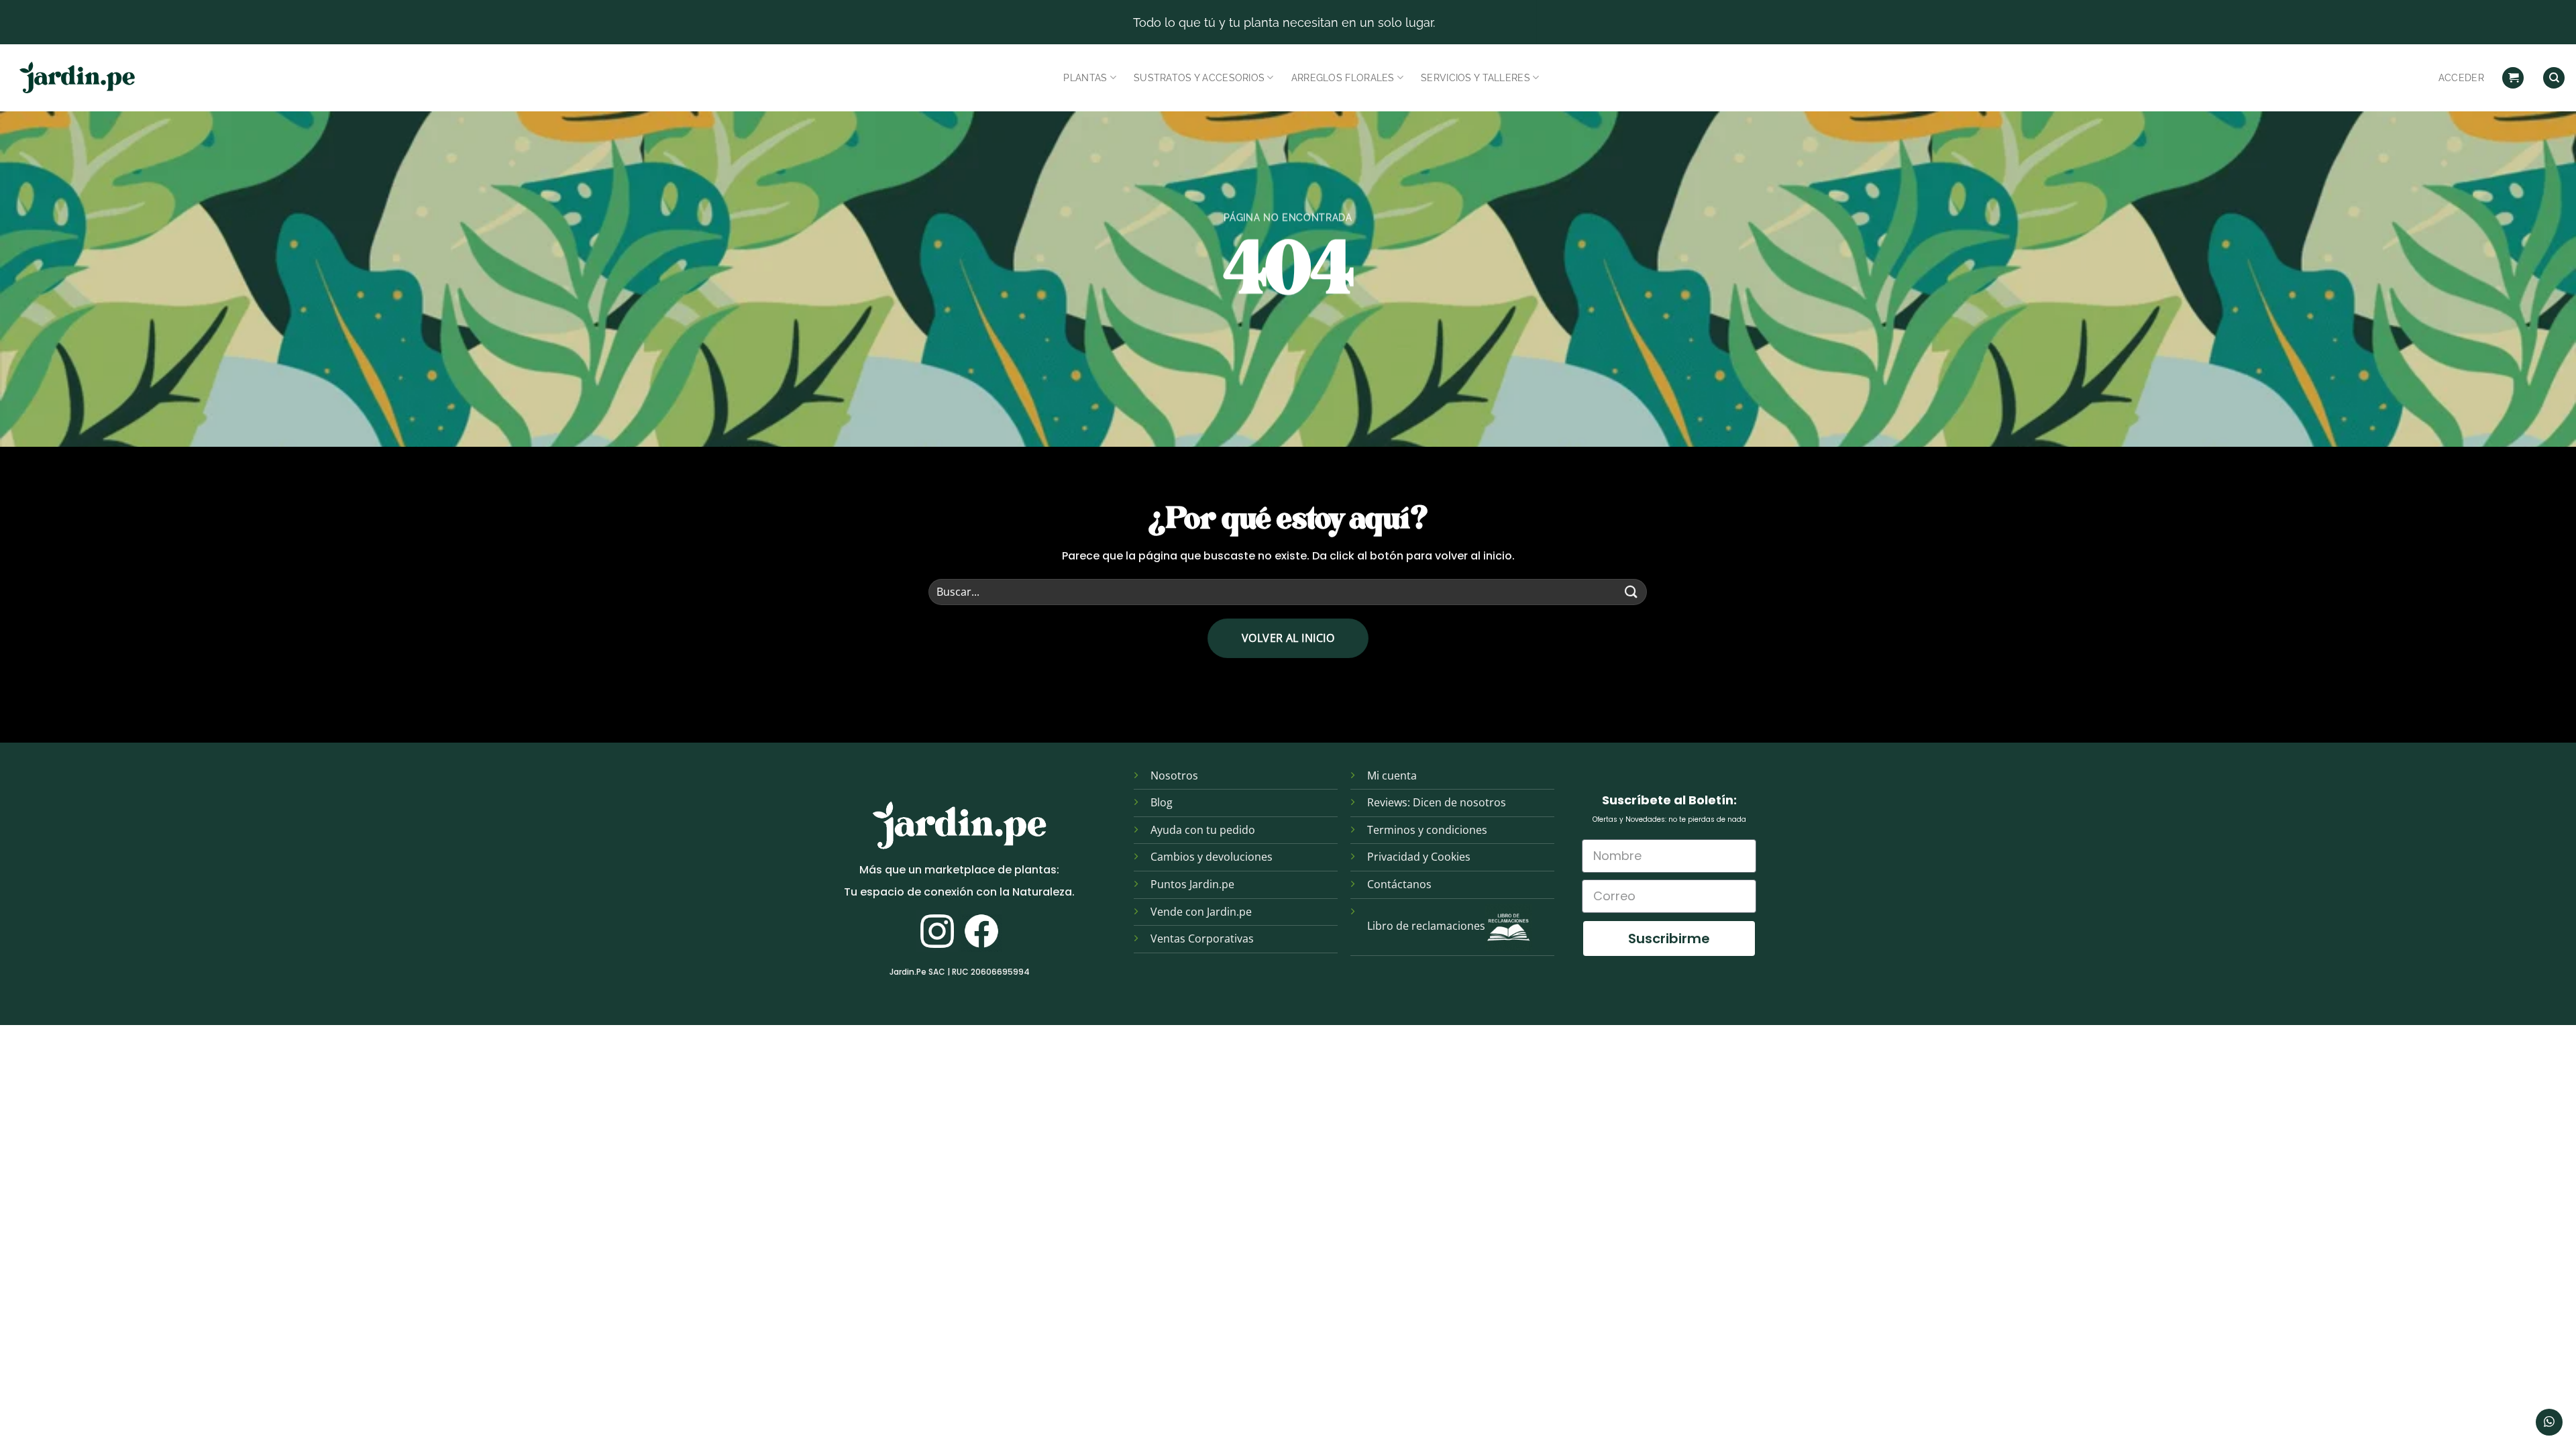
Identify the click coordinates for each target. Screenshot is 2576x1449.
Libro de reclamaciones (1426, 926)
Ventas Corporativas (1202, 938)
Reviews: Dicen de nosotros (1437, 802)
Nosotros (1174, 775)
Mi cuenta (1392, 775)
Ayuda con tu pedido (1203, 830)
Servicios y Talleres (1475, 77)
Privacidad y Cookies (1419, 857)
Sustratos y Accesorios (1199, 77)
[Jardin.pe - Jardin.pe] (77, 78)
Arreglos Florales (1343, 77)
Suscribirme (1669, 938)
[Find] (2554, 78)
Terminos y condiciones (1427, 830)
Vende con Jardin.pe (1201, 912)
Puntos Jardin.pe (1192, 884)
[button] (2513, 78)
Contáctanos (1399, 884)
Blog (1162, 802)
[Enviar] (1631, 592)
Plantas (1085, 77)
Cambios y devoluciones (1212, 857)
